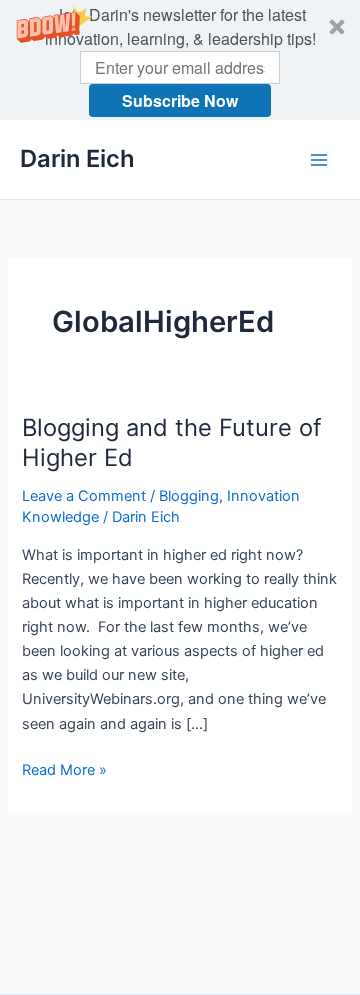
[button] (180, 60)
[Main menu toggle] (319, 160)
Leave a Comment (84, 496)
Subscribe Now (180, 100)
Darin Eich (77, 158)
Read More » (64, 771)
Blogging (189, 496)
